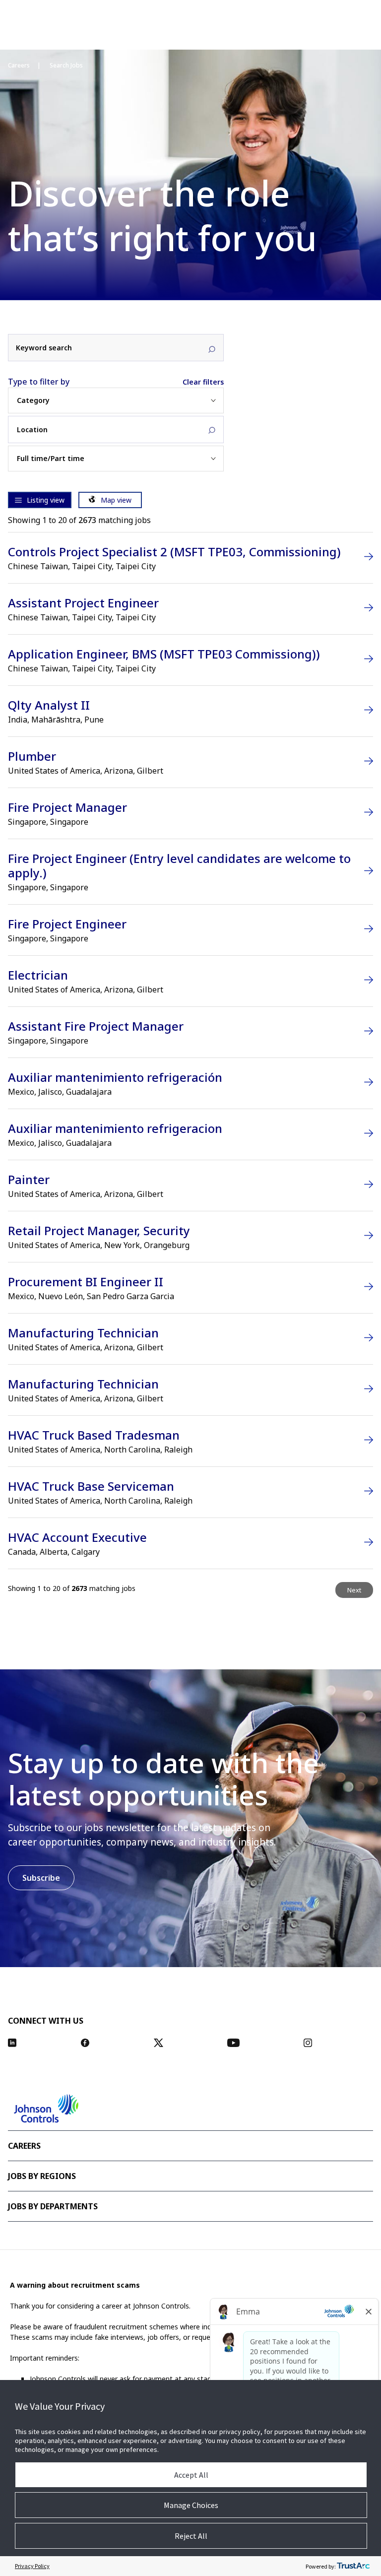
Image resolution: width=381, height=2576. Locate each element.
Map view (116, 500)
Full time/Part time (51, 459)
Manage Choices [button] (191, 2505)
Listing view (46, 500)
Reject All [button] (191, 2536)
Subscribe (41, 1878)
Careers (19, 66)
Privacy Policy (32, 2566)
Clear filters (203, 382)
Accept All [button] (191, 2475)
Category (33, 400)
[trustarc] (353, 2566)
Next (354, 1590)
